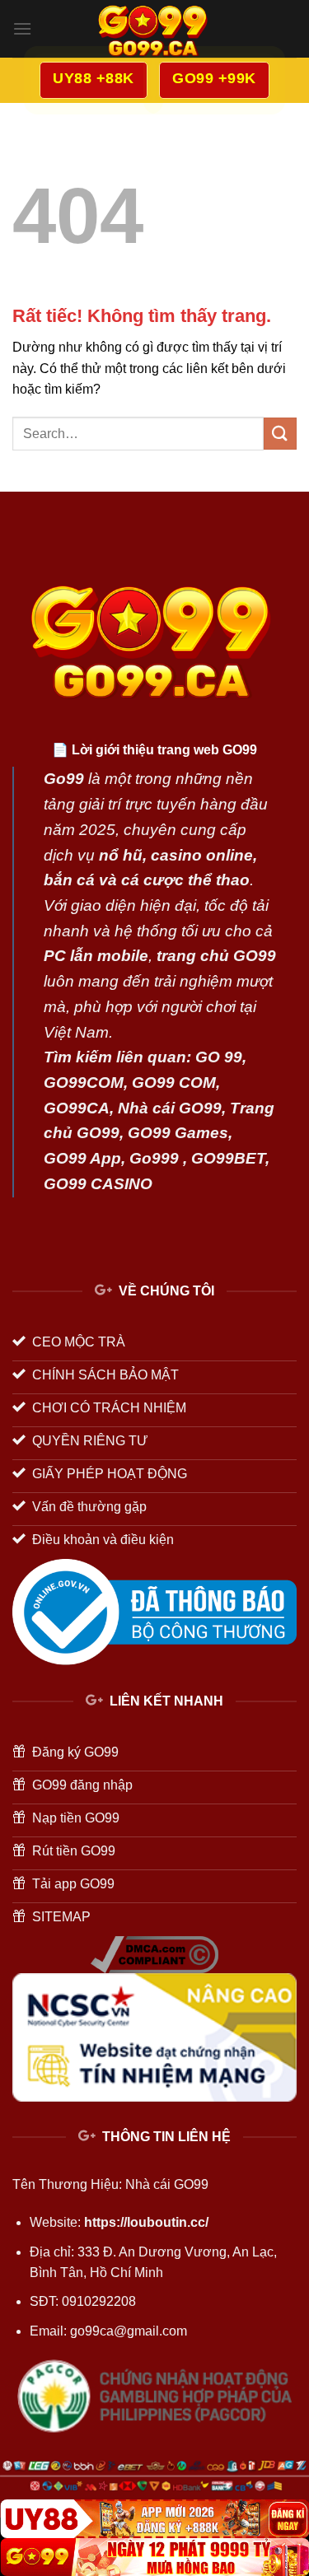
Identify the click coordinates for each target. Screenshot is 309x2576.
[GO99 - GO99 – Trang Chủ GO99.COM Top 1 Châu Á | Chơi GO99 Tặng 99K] (155, 29)
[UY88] (154, 2518)
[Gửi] (280, 434)
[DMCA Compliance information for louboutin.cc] (154, 1953)
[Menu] (22, 28)
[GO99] (154, 2557)
